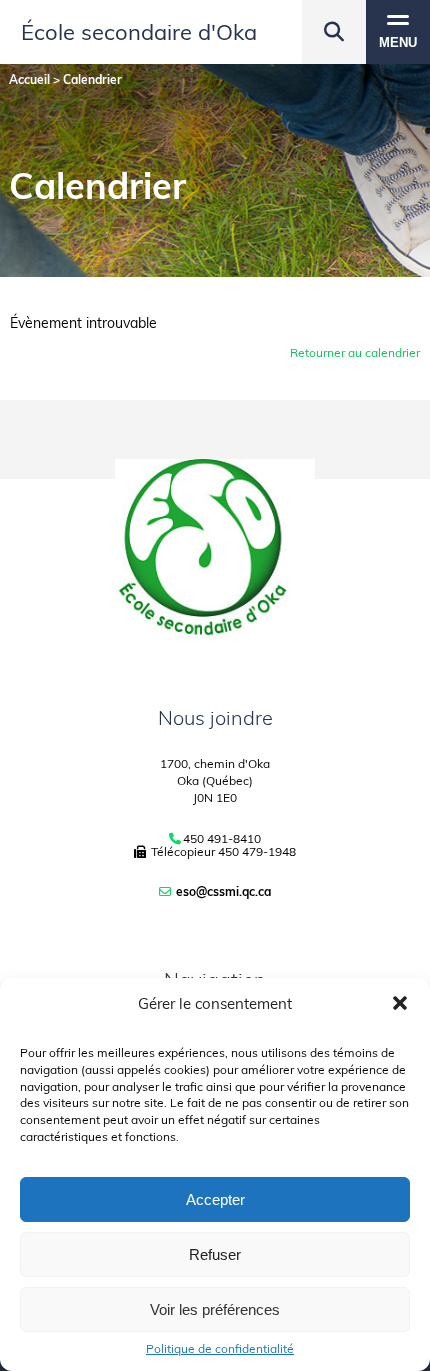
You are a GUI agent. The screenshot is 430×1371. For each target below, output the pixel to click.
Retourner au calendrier (355, 352)
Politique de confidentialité (220, 1349)
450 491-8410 (222, 839)
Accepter (215, 1199)
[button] (400, 1003)
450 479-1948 (257, 851)
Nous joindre (215, 717)
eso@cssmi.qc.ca (223, 891)
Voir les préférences (215, 1309)
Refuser (215, 1254)
